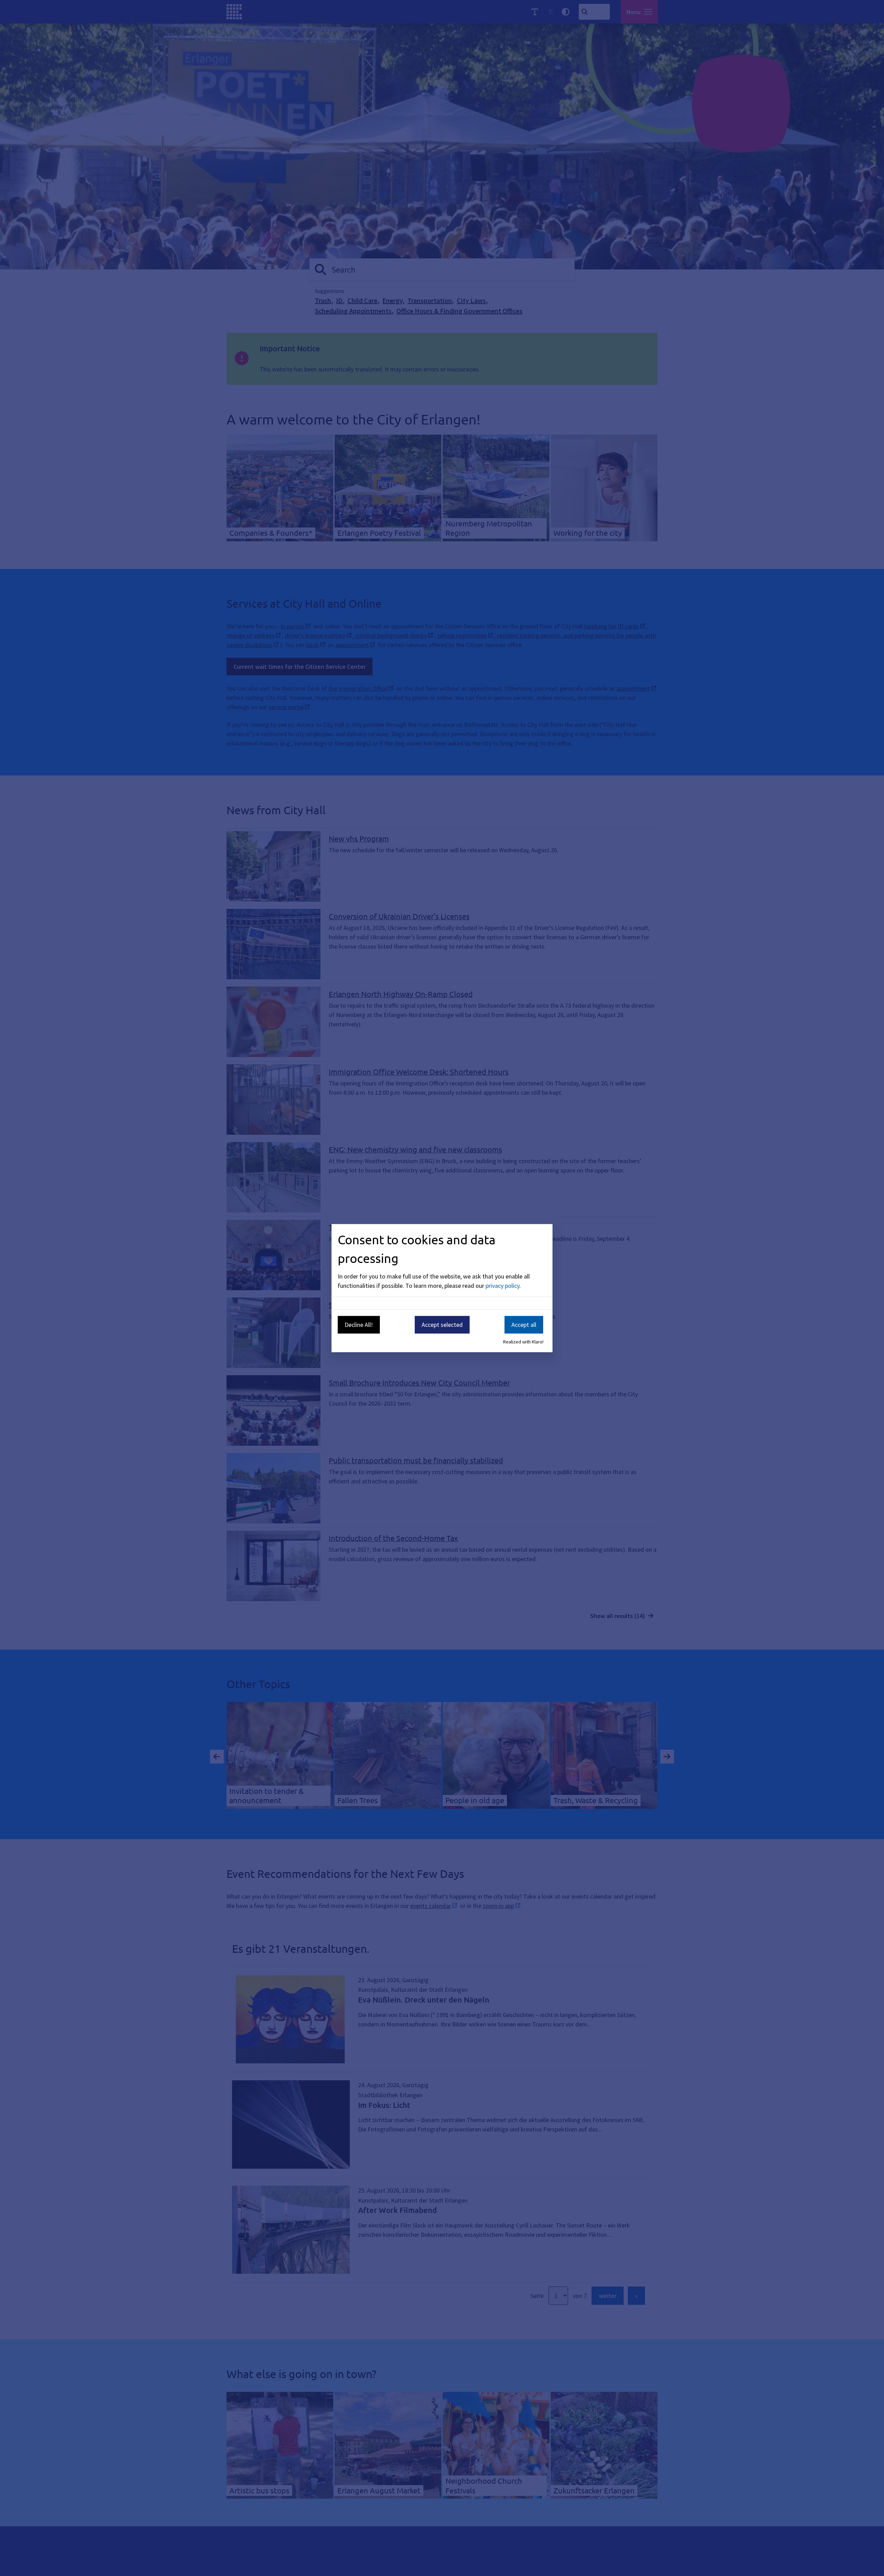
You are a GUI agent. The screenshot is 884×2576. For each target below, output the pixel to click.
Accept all (524, 1325)
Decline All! (359, 1325)
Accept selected (442, 1325)
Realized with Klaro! (523, 1342)
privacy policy (502, 1286)
